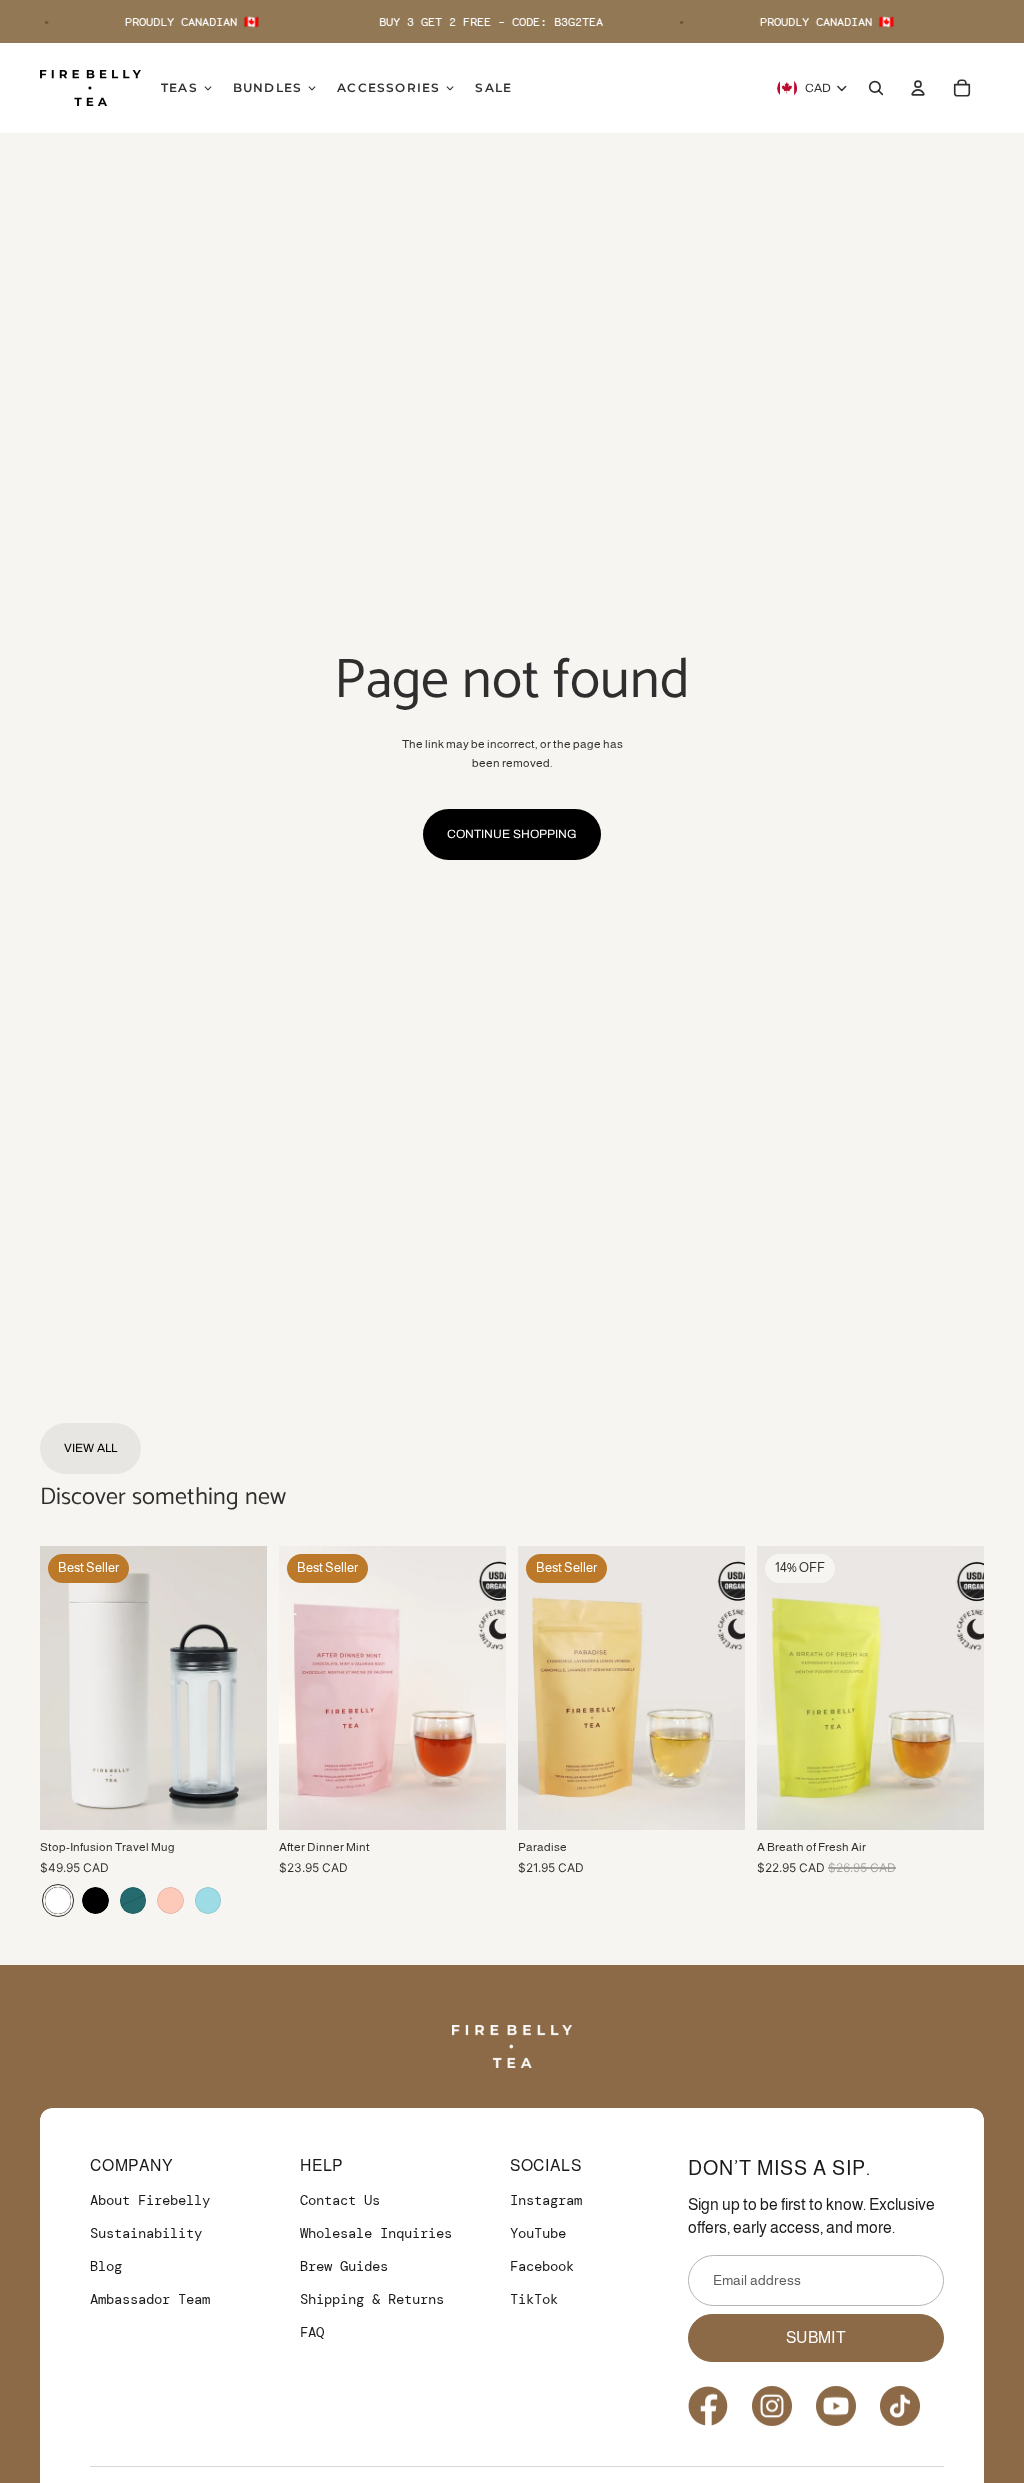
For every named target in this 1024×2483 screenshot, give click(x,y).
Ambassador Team (150, 2299)
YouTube (538, 2233)
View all (90, 1448)
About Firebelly (150, 2200)
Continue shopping (512, 834)
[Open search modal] (876, 88)
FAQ (312, 2332)
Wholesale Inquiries (376, 2233)
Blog (106, 2266)
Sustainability (146, 2233)
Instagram (546, 2200)
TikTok (534, 2299)
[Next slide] (251, 1688)
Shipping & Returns (372, 2299)
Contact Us (340, 2200)
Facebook (542, 2266)
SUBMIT (816, 2337)
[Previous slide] (55, 1688)
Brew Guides (344, 2266)
